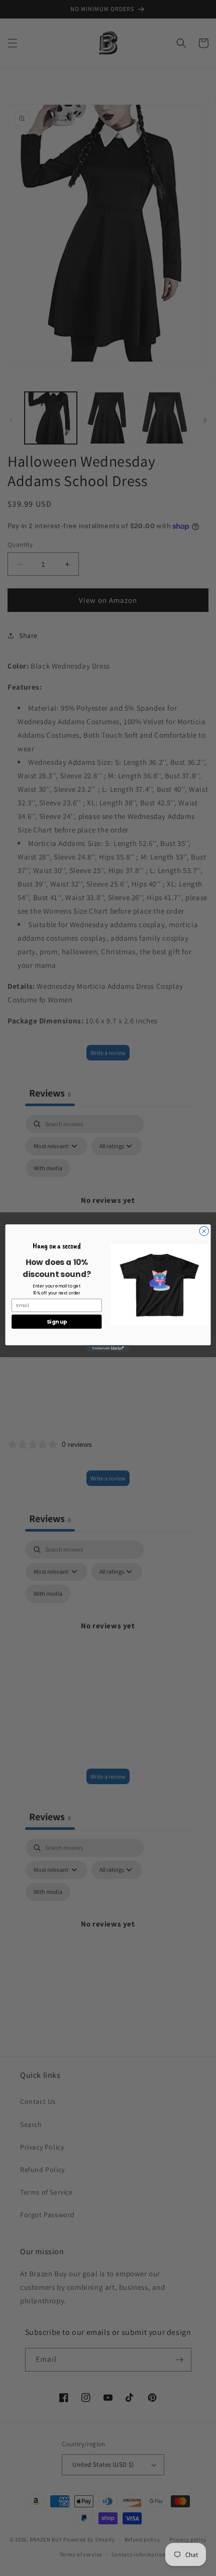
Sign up (57, 1322)
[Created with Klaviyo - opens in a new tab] (108, 1348)
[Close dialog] (204, 1231)
